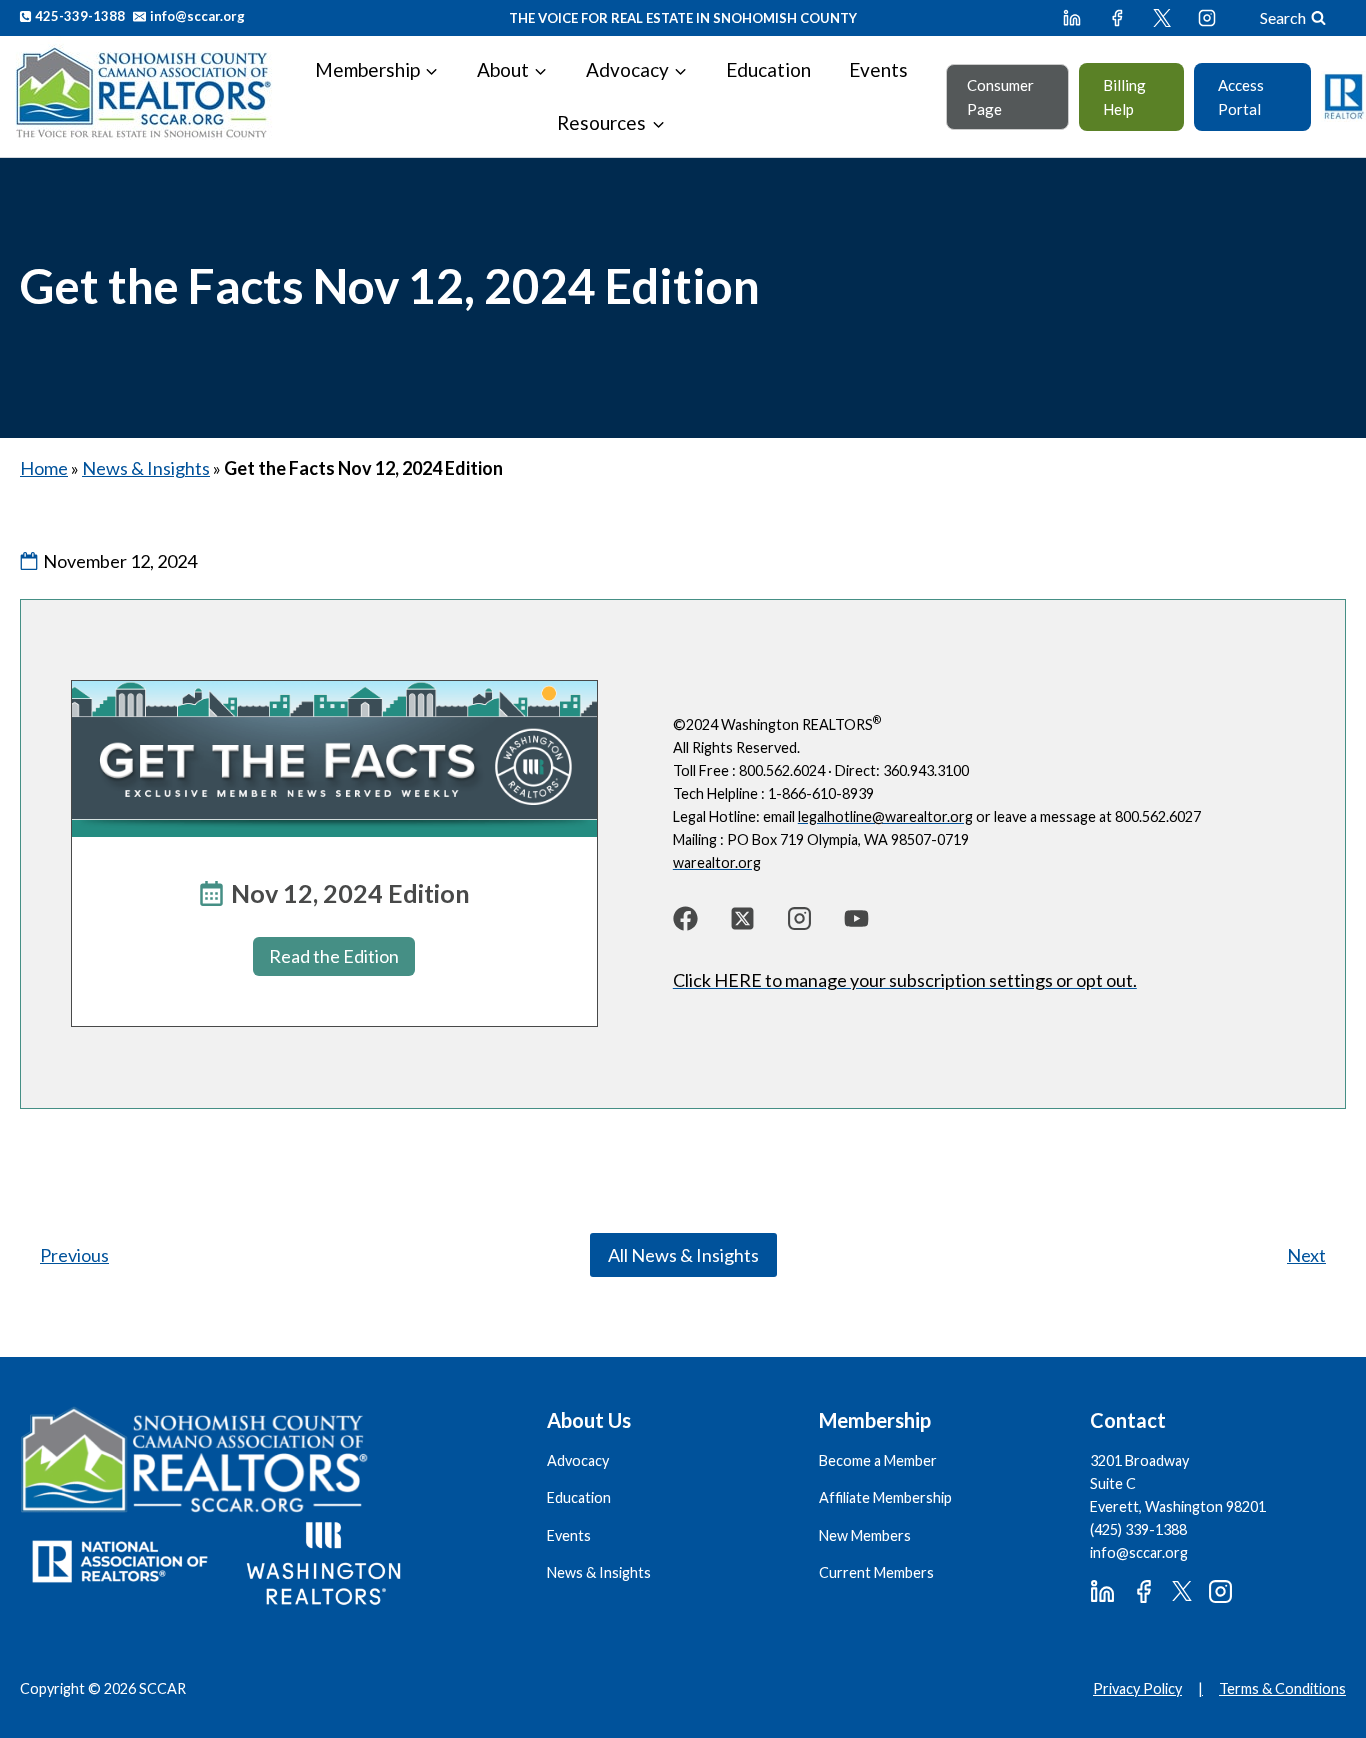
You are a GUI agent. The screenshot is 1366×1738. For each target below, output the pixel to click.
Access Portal (1241, 97)
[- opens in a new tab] (685, 918)
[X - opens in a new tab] (1162, 18)
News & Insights (146, 468)
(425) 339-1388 (1138, 1529)
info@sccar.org (1139, 1552)
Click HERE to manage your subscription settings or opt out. (905, 980)
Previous (74, 1255)
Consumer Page (1000, 97)
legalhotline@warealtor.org (885, 816)
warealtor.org (717, 862)
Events (878, 69)
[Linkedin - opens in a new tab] (1072, 18)
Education (768, 69)
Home (44, 468)
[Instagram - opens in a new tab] (1207, 18)
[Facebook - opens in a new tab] (1117, 18)
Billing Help (1124, 97)
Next (1306, 1255)
